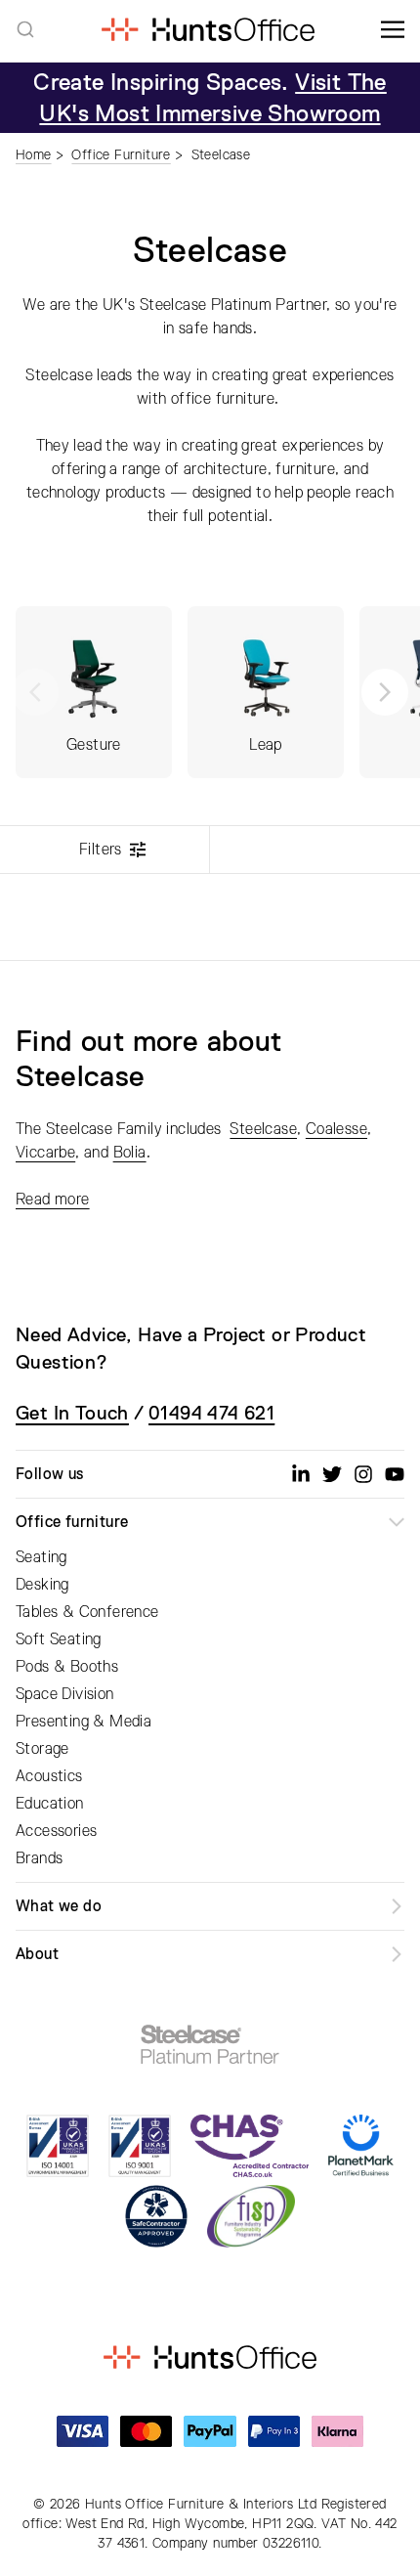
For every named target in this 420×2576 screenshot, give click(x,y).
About (37, 1954)
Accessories (56, 1831)
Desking (42, 1585)
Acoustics (49, 1776)
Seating (42, 1557)
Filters (101, 850)
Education (50, 1804)
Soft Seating (59, 1639)
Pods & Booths (67, 1667)
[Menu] (393, 29)
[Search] (25, 29)
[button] (385, 692)
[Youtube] (395, 1474)
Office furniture (72, 1522)
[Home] (208, 29)
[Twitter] (332, 1474)
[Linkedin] (301, 1474)
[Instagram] (363, 1474)
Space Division (65, 1694)
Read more (53, 1200)
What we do (59, 1906)
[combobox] (25, 29)
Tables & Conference (87, 1612)
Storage (42, 1749)
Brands (39, 1858)
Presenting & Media (84, 1722)
